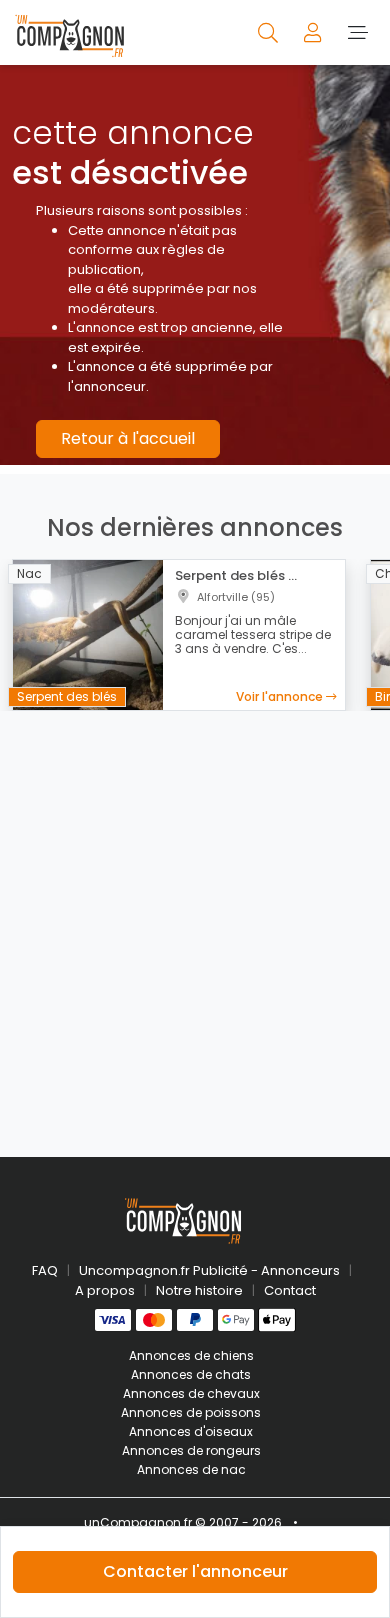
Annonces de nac (191, 1469)
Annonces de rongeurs (191, 1450)
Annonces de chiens (191, 1355)
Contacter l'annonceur (195, 1571)
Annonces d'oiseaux (191, 1431)
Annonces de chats (191, 1374)
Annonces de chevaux (191, 1393)
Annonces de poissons (191, 1412)
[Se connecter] (314, 32)
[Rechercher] (269, 32)
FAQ (45, 1270)
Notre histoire (199, 1290)
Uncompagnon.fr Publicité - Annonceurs (209, 1270)
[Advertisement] (195, 922)
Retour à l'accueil (128, 438)
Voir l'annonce (281, 696)
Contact (290, 1290)
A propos (105, 1290)
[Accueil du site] (69, 32)
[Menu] (357, 32)
